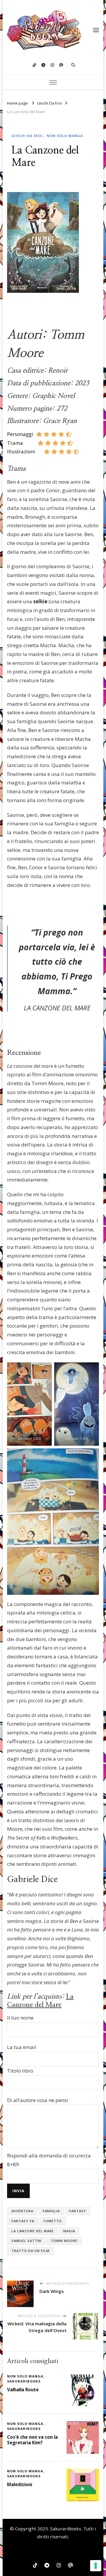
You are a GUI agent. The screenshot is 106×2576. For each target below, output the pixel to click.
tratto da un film (30, 2251)
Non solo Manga (65, 136)
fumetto (53, 2221)
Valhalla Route (23, 2390)
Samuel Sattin (26, 2241)
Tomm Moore (64, 2241)
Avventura (22, 2211)
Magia (69, 2231)
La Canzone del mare (33, 2231)
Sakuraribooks (24, 2381)
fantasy (78, 2211)
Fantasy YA (23, 2221)
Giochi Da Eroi (27, 136)
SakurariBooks (66, 2529)
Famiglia (51, 2211)
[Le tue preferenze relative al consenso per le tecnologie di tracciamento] (96, 2566)
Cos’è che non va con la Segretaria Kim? (32, 2440)
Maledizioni (20, 2484)
